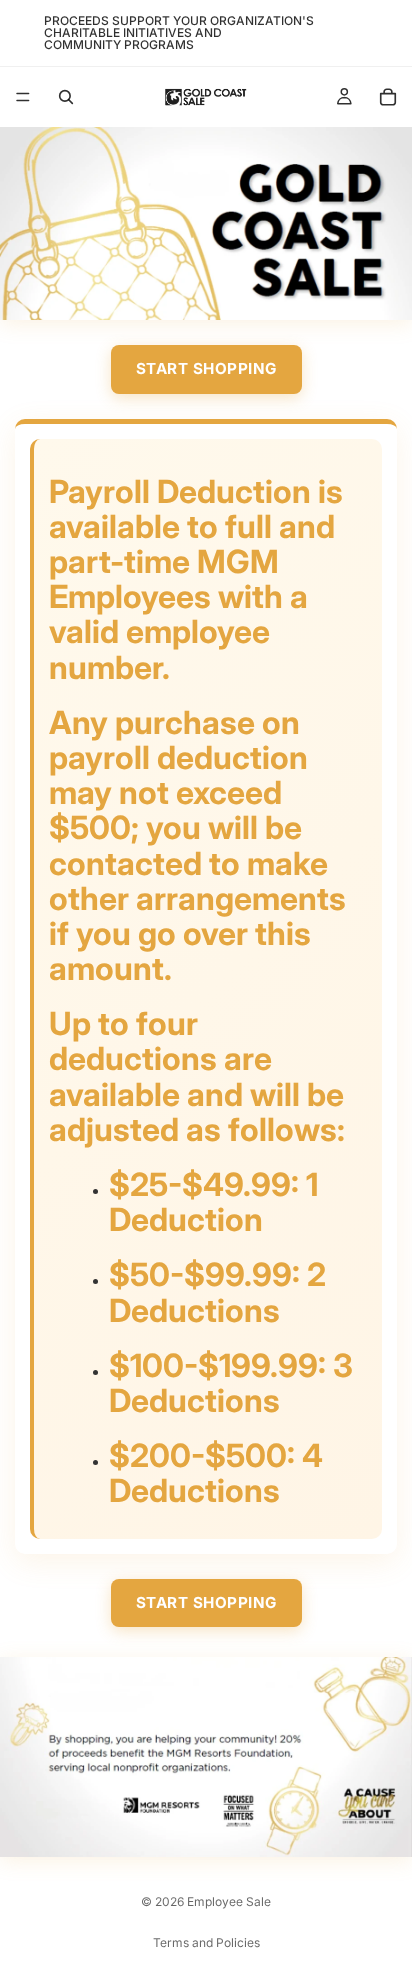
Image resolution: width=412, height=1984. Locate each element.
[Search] (66, 97)
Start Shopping (206, 368)
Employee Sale (229, 1901)
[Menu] (23, 97)
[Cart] (388, 97)
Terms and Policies (206, 1942)
